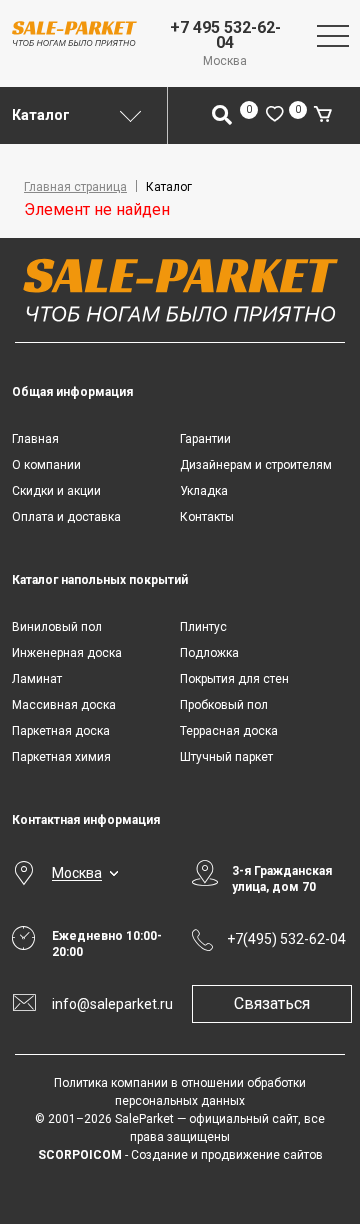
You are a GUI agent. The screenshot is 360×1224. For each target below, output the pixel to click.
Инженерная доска (67, 653)
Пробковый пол (224, 705)
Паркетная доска (61, 731)
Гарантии (205, 439)
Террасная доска (229, 731)
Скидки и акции (56, 491)
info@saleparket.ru (110, 1004)
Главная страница (75, 187)
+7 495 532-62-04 (225, 35)
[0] (274, 115)
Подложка (209, 653)
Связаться (272, 1003)
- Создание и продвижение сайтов (180, 1155)
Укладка (204, 491)
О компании (46, 465)
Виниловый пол (57, 627)
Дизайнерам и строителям (256, 465)
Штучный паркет (226, 757)
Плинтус (203, 627)
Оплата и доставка (66, 517)
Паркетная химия (61, 757)
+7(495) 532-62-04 (286, 939)
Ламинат (37, 679)
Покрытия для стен (234, 679)
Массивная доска (64, 705)
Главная (35, 439)
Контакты (207, 517)
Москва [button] (77, 873)
